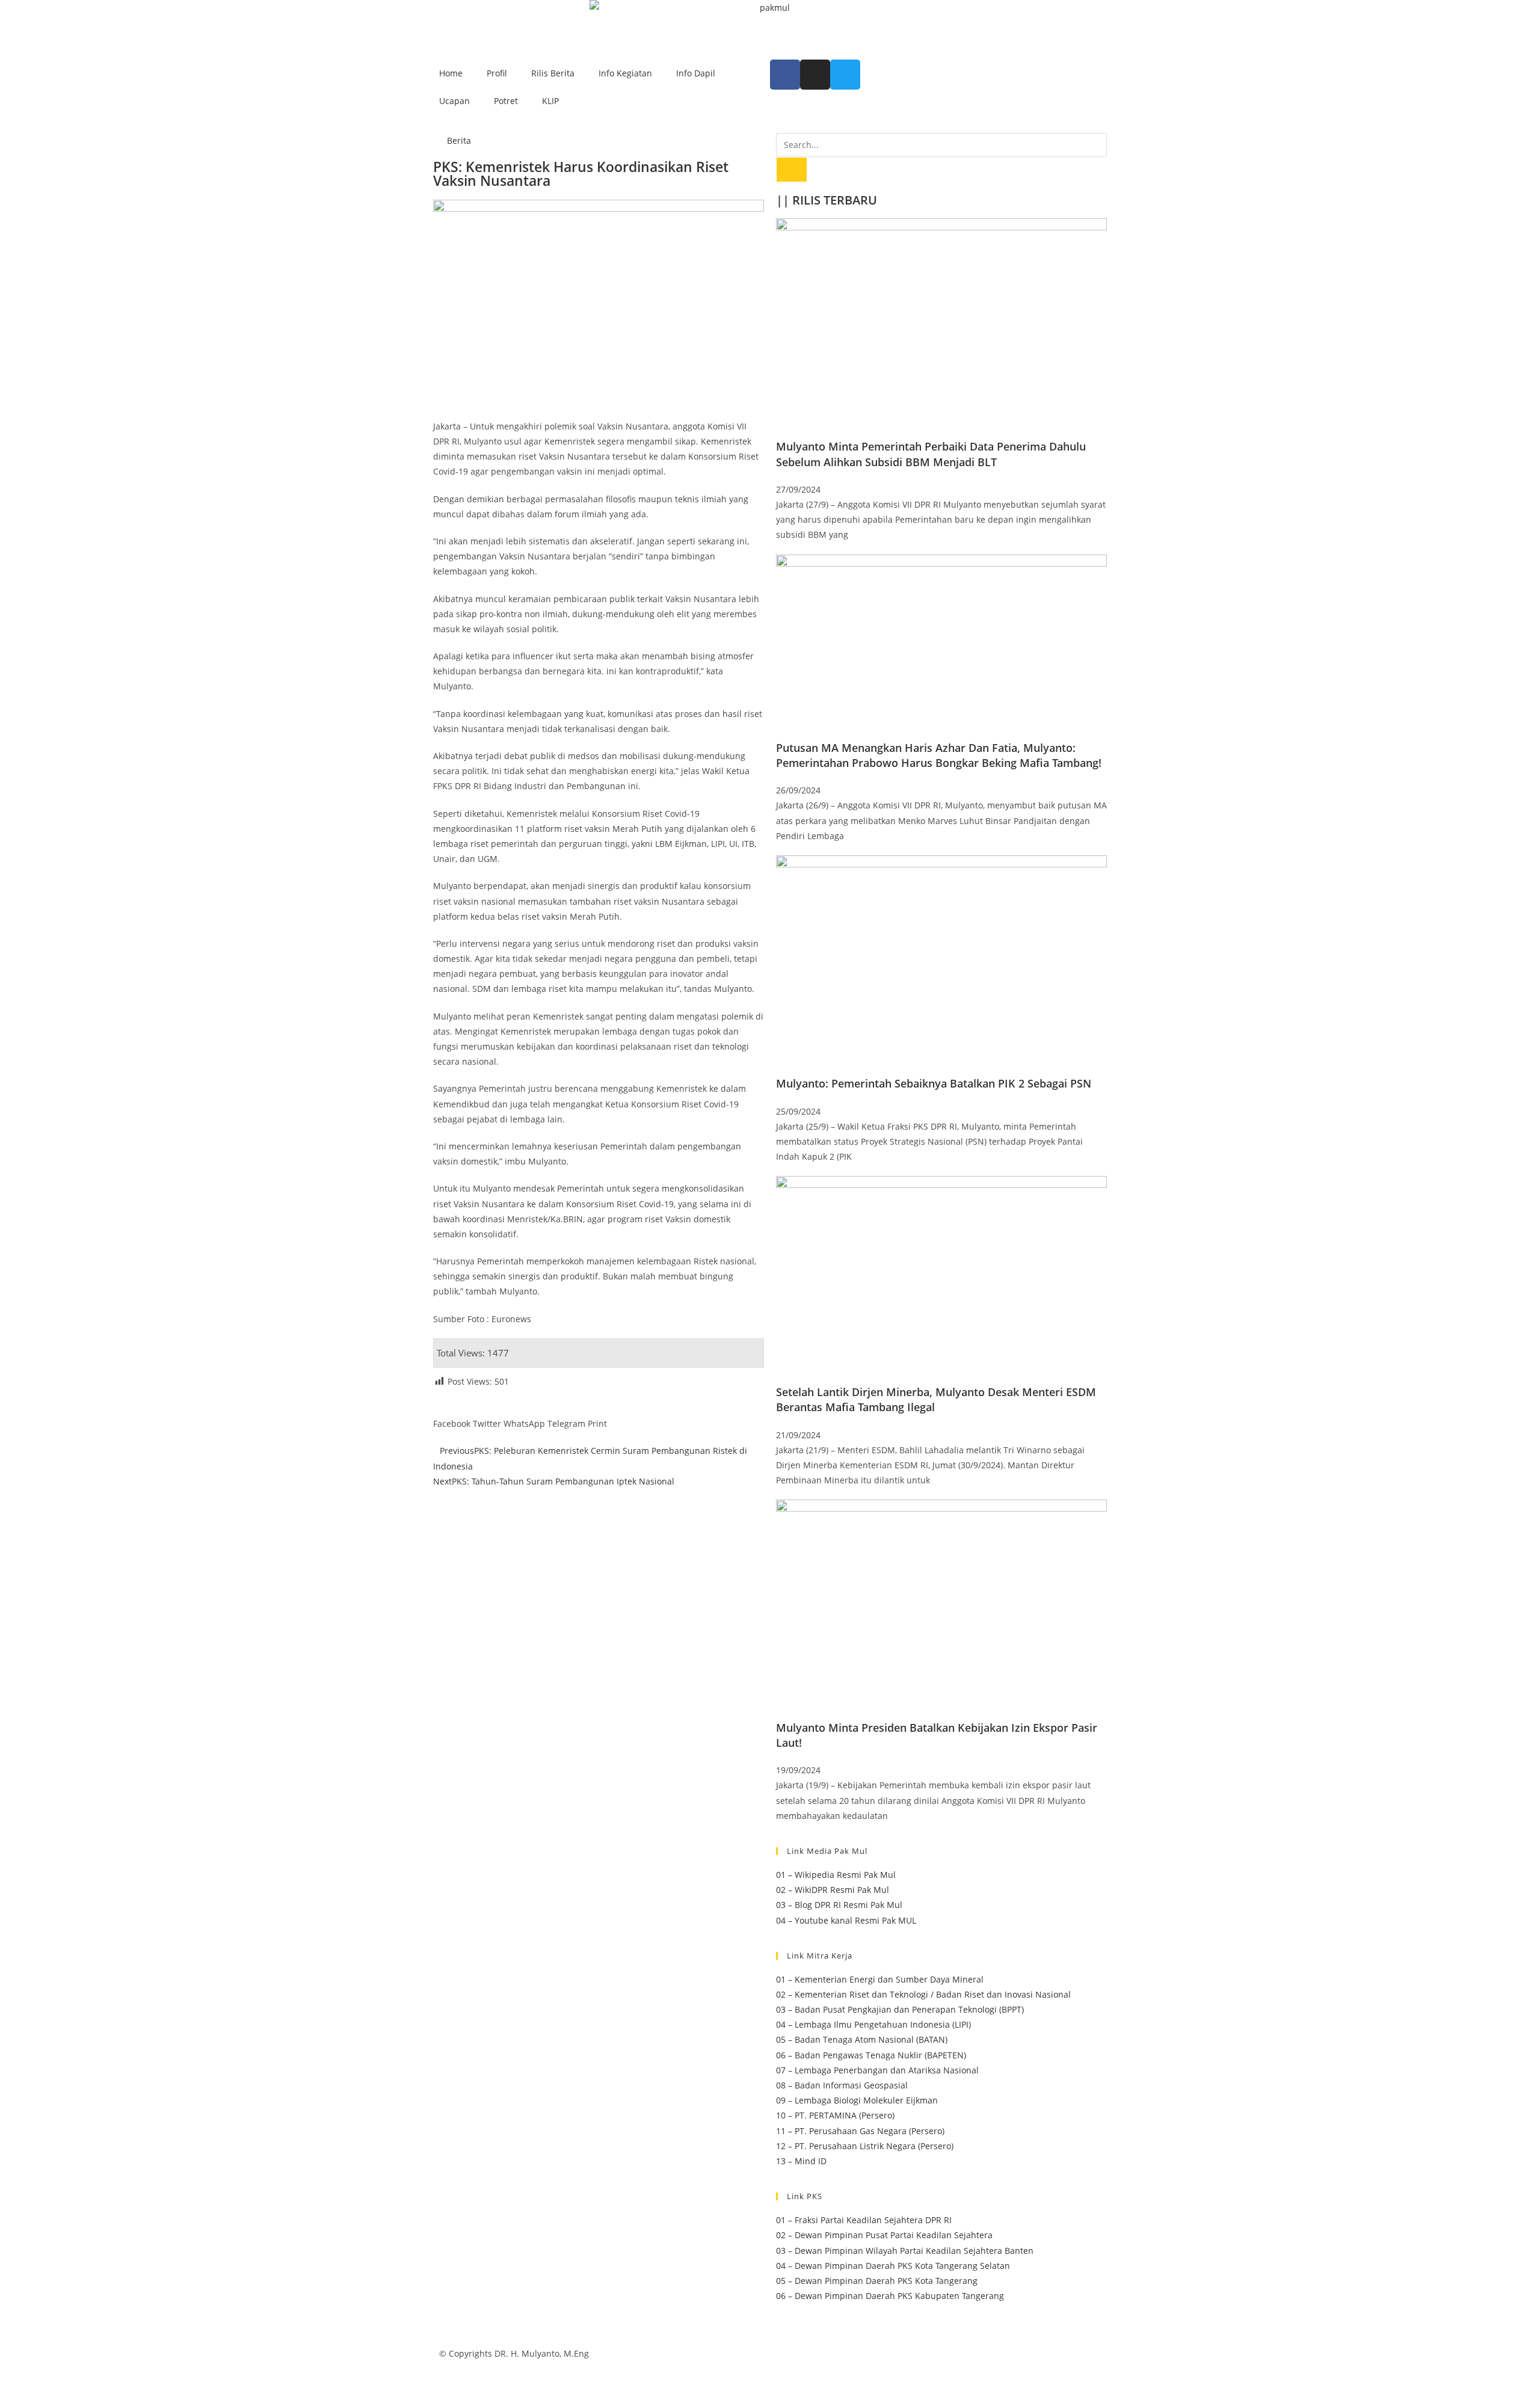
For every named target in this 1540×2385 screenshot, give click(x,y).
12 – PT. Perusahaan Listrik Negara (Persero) (865, 2146)
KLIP (550, 101)
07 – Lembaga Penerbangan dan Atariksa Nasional (877, 2070)
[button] (452, 1416)
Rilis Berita (553, 73)
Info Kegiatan (625, 73)
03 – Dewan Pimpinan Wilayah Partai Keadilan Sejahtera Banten (905, 2251)
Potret (506, 101)
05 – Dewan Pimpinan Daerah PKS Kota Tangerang (877, 2281)
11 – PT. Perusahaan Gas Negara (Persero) (860, 2131)
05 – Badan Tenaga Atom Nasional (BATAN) (862, 2039)
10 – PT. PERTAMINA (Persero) (835, 2115)
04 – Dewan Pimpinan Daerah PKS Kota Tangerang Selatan (893, 2266)
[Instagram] (815, 75)
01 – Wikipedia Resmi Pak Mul (836, 1875)
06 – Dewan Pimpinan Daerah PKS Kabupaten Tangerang (890, 2296)
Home (451, 73)
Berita (459, 140)
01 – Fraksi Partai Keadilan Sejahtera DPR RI (864, 2220)
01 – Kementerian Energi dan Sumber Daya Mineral (880, 1979)
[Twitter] (845, 75)
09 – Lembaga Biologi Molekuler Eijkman (857, 2100)
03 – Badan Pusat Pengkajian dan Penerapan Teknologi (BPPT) (900, 2009)
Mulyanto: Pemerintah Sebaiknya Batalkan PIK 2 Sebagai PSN (934, 1083)
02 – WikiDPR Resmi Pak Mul (833, 1890)
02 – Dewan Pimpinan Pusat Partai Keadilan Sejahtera (884, 2235)
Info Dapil (696, 73)
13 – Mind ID (801, 2161)
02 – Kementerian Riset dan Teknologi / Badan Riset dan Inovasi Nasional (923, 1994)
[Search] (792, 170)
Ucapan (454, 101)
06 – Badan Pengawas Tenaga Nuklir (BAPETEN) (871, 2055)
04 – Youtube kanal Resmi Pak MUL (846, 1920)
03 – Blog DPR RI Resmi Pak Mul (839, 1905)
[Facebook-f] (785, 75)
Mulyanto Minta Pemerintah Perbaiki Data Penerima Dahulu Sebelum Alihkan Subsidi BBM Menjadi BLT (931, 454)
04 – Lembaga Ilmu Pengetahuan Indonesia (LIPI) (873, 2024)
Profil (497, 73)
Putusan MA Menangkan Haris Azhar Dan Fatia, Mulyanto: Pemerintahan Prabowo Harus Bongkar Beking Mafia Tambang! (939, 755)
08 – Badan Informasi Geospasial (842, 2085)
